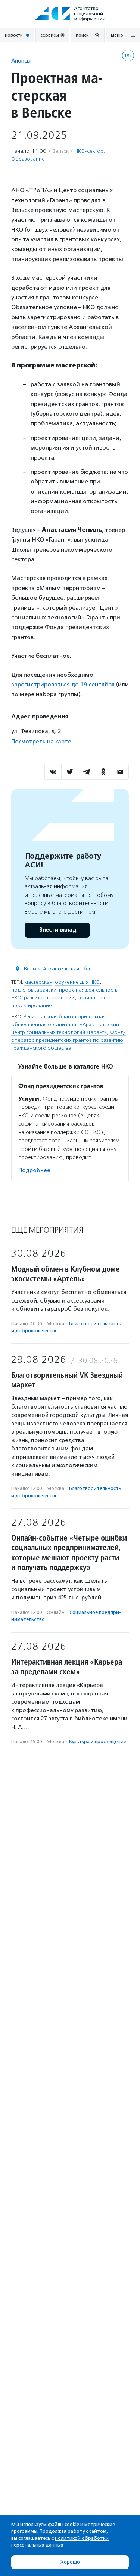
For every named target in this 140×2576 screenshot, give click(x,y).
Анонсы (21, 61)
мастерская (38, 982)
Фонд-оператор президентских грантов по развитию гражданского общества (69, 1040)
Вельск (32, 969)
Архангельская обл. (67, 969)
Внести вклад (57, 930)
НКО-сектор (89, 151)
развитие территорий (49, 998)
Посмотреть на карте (41, 742)
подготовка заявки (34, 990)
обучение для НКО (77, 982)
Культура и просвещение (98, 1741)
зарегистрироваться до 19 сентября (63, 684)
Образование (28, 159)
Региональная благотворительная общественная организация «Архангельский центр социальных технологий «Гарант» (65, 1024)
